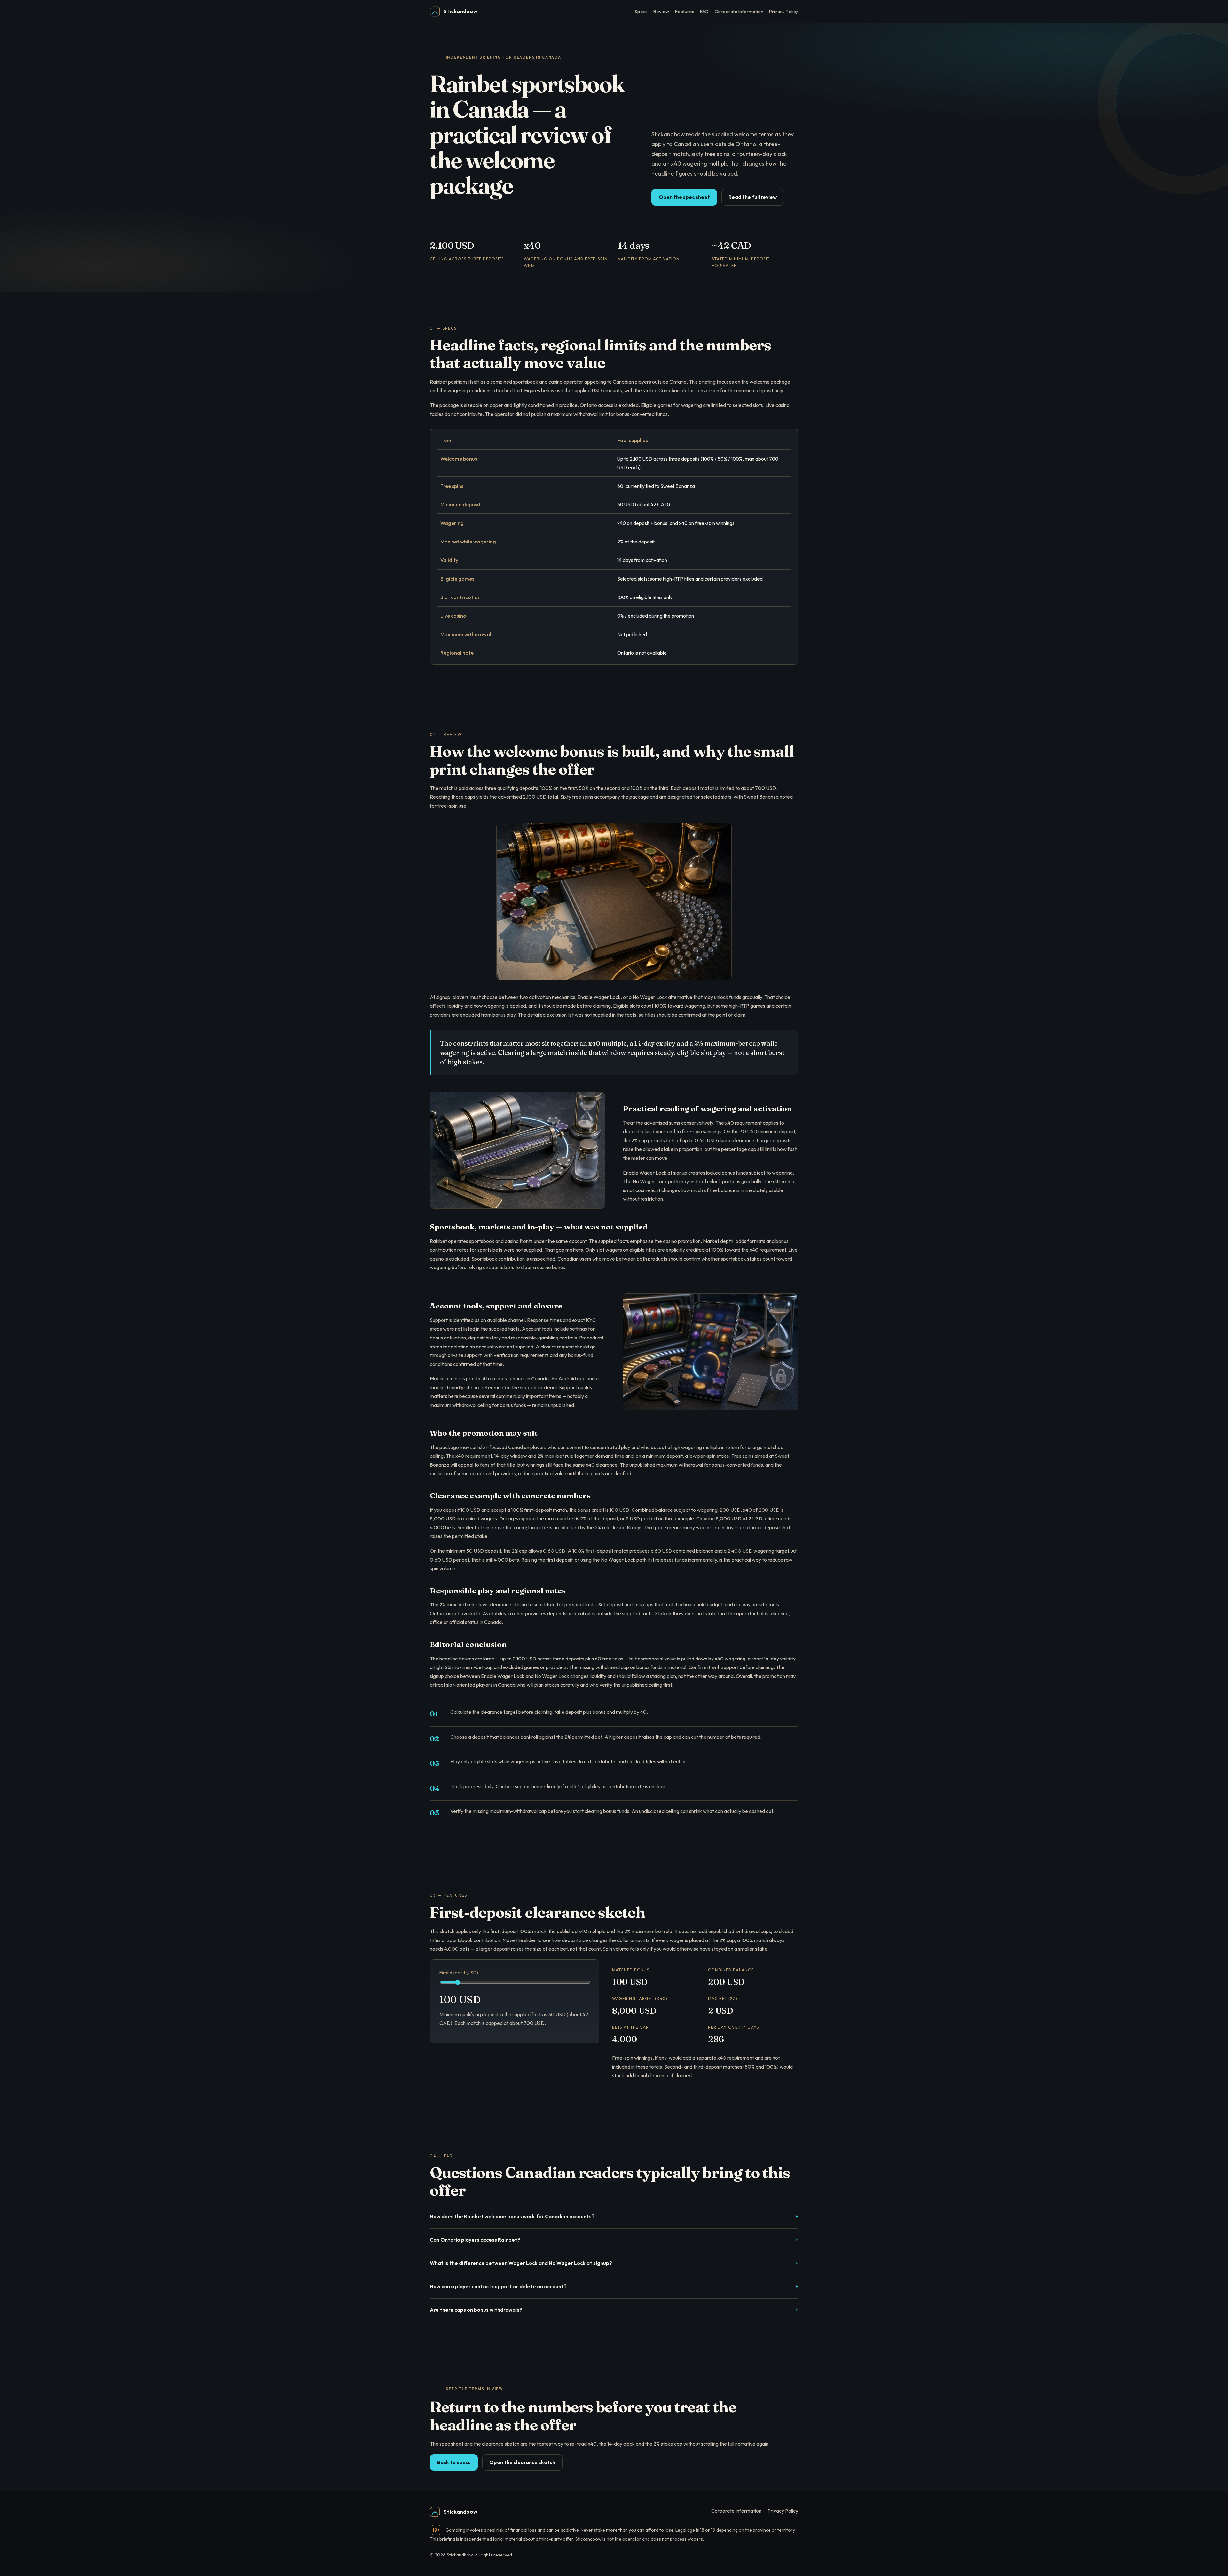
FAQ (704, 11)
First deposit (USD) (459, 1973)
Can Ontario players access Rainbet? (475, 2240)
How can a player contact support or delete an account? (498, 2286)
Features (685, 11)
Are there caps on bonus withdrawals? (476, 2310)
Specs (641, 11)
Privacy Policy (784, 11)
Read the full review (753, 197)
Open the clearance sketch (522, 2462)
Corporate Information (739, 11)
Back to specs (454, 2462)
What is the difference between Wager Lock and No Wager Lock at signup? (521, 2263)
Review (661, 11)
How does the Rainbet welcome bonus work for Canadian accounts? (512, 2216)
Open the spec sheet (684, 197)
